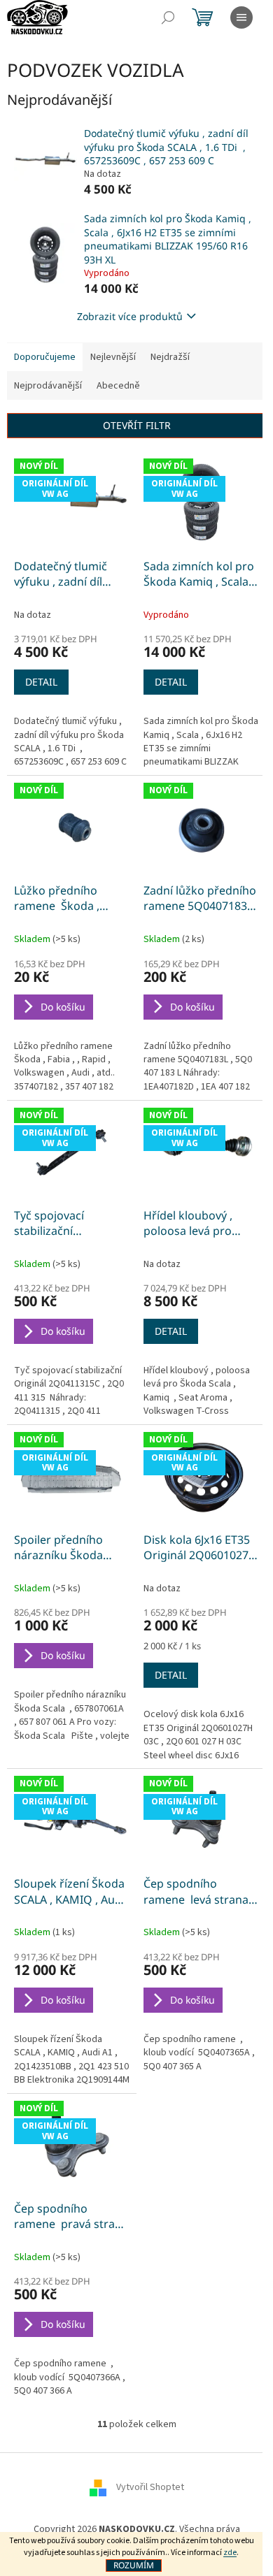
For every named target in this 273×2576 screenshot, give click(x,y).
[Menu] (241, 17)
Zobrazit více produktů (130, 316)
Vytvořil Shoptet (150, 2487)
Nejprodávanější (48, 386)
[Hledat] (168, 17)
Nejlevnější (113, 357)
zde (230, 2553)
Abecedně (118, 386)
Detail (41, 682)
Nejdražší (170, 357)
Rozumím (134, 2565)
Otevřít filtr (137, 425)
